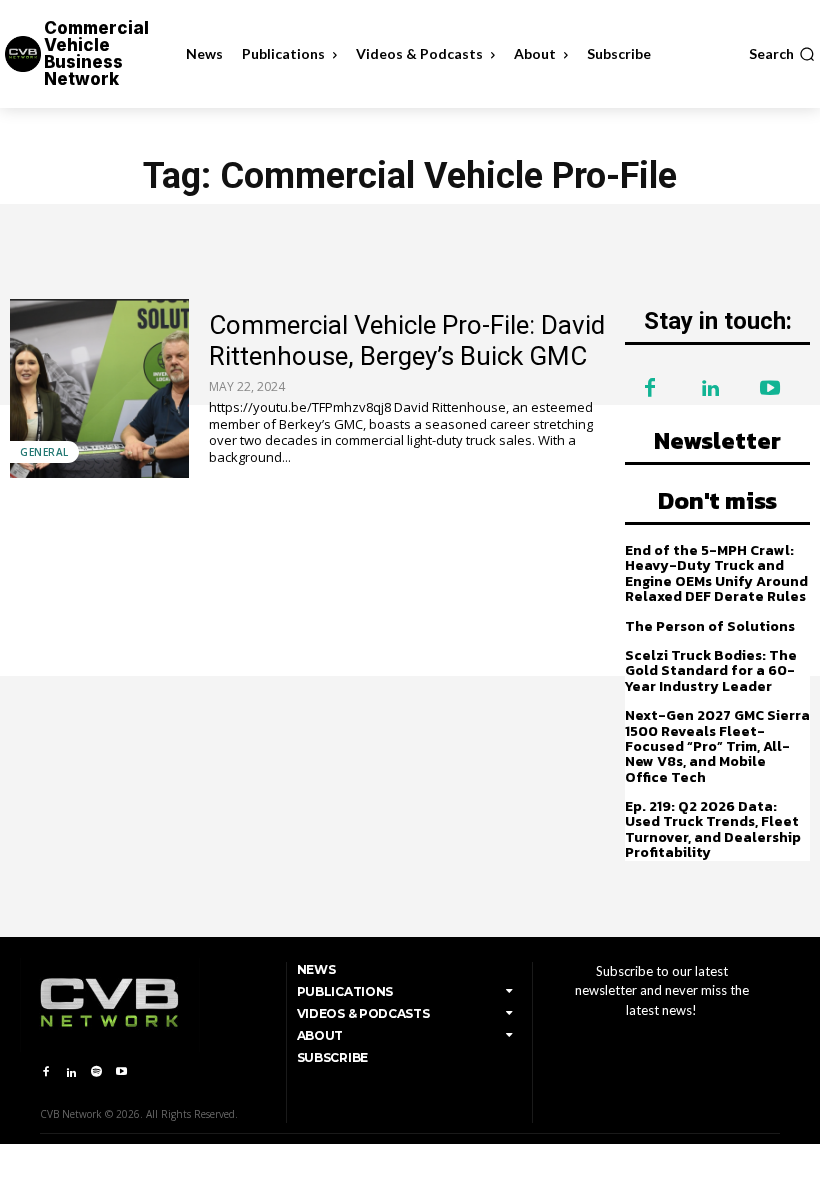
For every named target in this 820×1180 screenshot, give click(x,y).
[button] (782, 54)
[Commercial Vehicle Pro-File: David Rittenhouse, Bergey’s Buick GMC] (99, 388)
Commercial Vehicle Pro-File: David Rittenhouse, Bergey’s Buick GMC (407, 340)
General (44, 452)
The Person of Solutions (710, 626)
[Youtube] (770, 389)
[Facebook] (650, 389)
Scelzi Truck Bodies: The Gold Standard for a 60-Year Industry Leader (711, 671)
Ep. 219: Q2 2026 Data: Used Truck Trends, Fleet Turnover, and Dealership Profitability (713, 829)
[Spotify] (96, 1072)
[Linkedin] (710, 389)
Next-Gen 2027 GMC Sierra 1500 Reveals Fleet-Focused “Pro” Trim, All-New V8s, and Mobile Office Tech (717, 746)
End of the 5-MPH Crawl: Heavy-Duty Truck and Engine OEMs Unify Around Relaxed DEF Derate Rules (716, 573)
